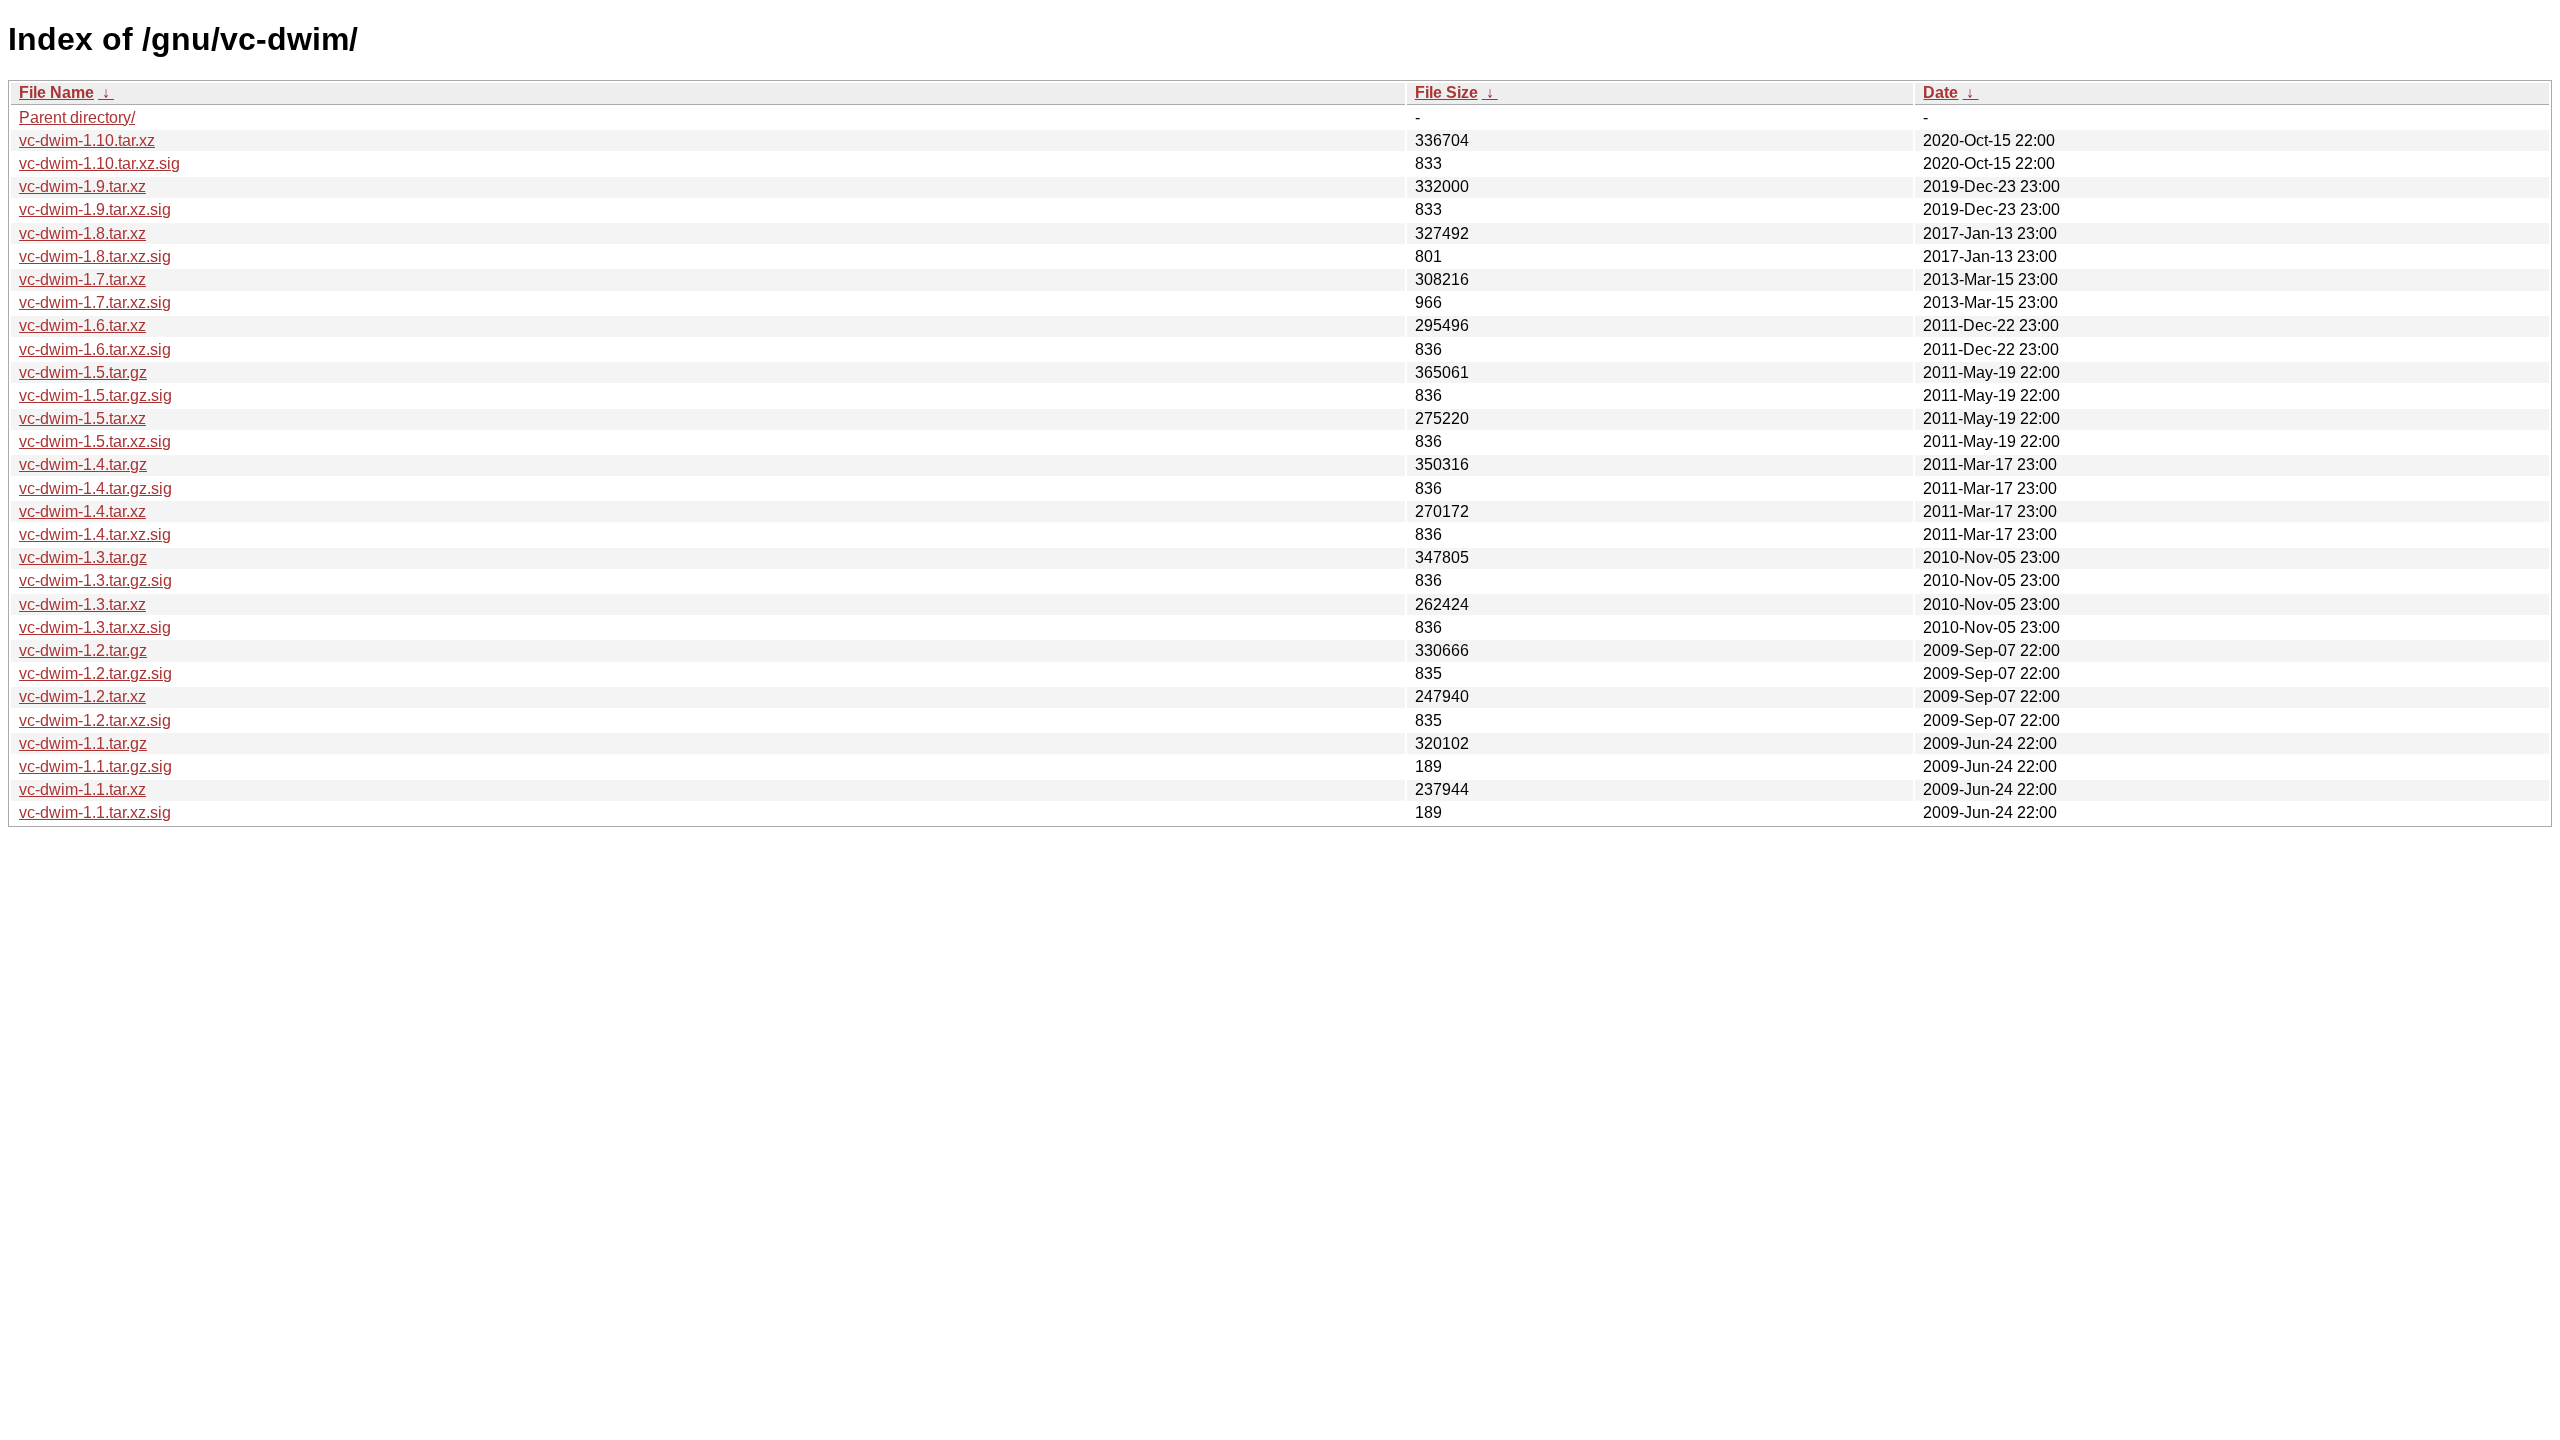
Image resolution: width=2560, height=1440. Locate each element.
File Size (1446, 92)
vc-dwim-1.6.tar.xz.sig (95, 349)
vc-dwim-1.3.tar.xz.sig (95, 627)
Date (1940, 92)
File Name (56, 92)
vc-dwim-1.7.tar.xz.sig (95, 302)
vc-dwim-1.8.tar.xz (82, 233)
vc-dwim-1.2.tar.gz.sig (95, 673)
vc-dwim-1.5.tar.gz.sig (95, 395)
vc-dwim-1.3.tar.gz (83, 557)
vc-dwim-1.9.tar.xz (82, 186)
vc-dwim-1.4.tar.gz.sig (95, 488)
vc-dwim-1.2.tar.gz (83, 650)
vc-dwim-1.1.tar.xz (82, 789)
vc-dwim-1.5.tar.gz (83, 372)
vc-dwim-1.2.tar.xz (82, 696)
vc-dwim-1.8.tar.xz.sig (95, 256)
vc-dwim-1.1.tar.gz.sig (95, 766)
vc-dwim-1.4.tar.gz (83, 464)
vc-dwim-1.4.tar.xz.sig (95, 534)
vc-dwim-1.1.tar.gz (83, 743)
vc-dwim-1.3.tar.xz (82, 604)
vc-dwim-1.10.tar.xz (87, 140)
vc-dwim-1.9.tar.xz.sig (95, 209)
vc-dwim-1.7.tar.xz (82, 279)
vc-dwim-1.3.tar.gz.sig (95, 580)
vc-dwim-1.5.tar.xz (82, 418)
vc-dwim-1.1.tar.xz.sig (95, 812)
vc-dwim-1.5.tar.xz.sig (95, 441)
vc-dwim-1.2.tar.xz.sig (95, 720)
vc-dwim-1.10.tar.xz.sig (99, 163)
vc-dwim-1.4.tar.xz (82, 511)
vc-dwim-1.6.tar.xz (82, 325)
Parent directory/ (77, 117)
